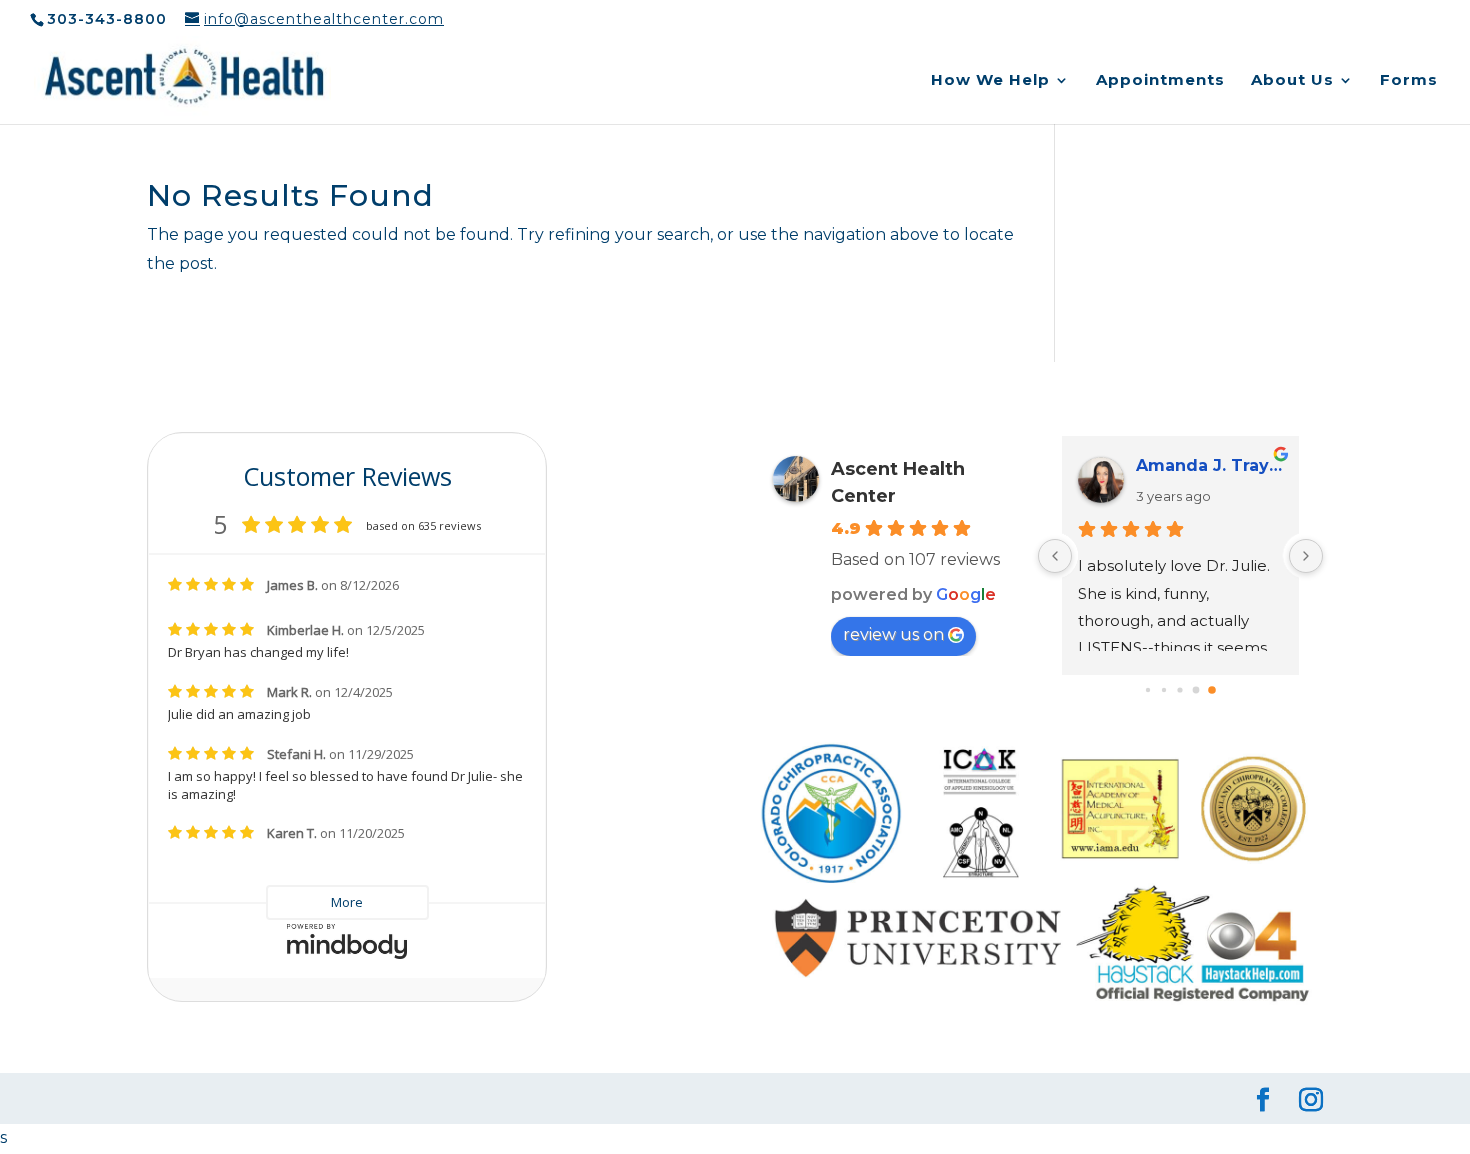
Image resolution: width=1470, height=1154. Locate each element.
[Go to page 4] (1164, 690)
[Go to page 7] (1213, 691)
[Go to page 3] (1148, 690)
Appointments (1160, 81)
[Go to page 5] (1180, 690)
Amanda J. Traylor (1209, 465)
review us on (893, 634)
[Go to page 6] (1196, 690)
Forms (1409, 81)
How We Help (990, 81)
